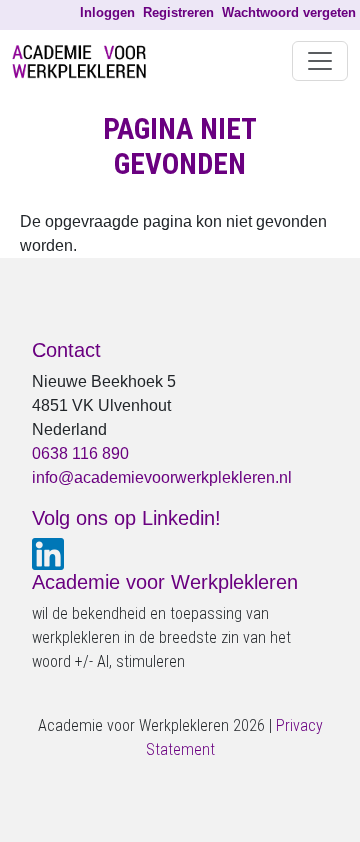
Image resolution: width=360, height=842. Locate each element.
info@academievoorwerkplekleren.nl (162, 477)
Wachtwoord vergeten (289, 12)
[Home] (87, 61)
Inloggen (107, 12)
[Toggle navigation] (320, 61)
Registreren (178, 12)
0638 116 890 (80, 453)
